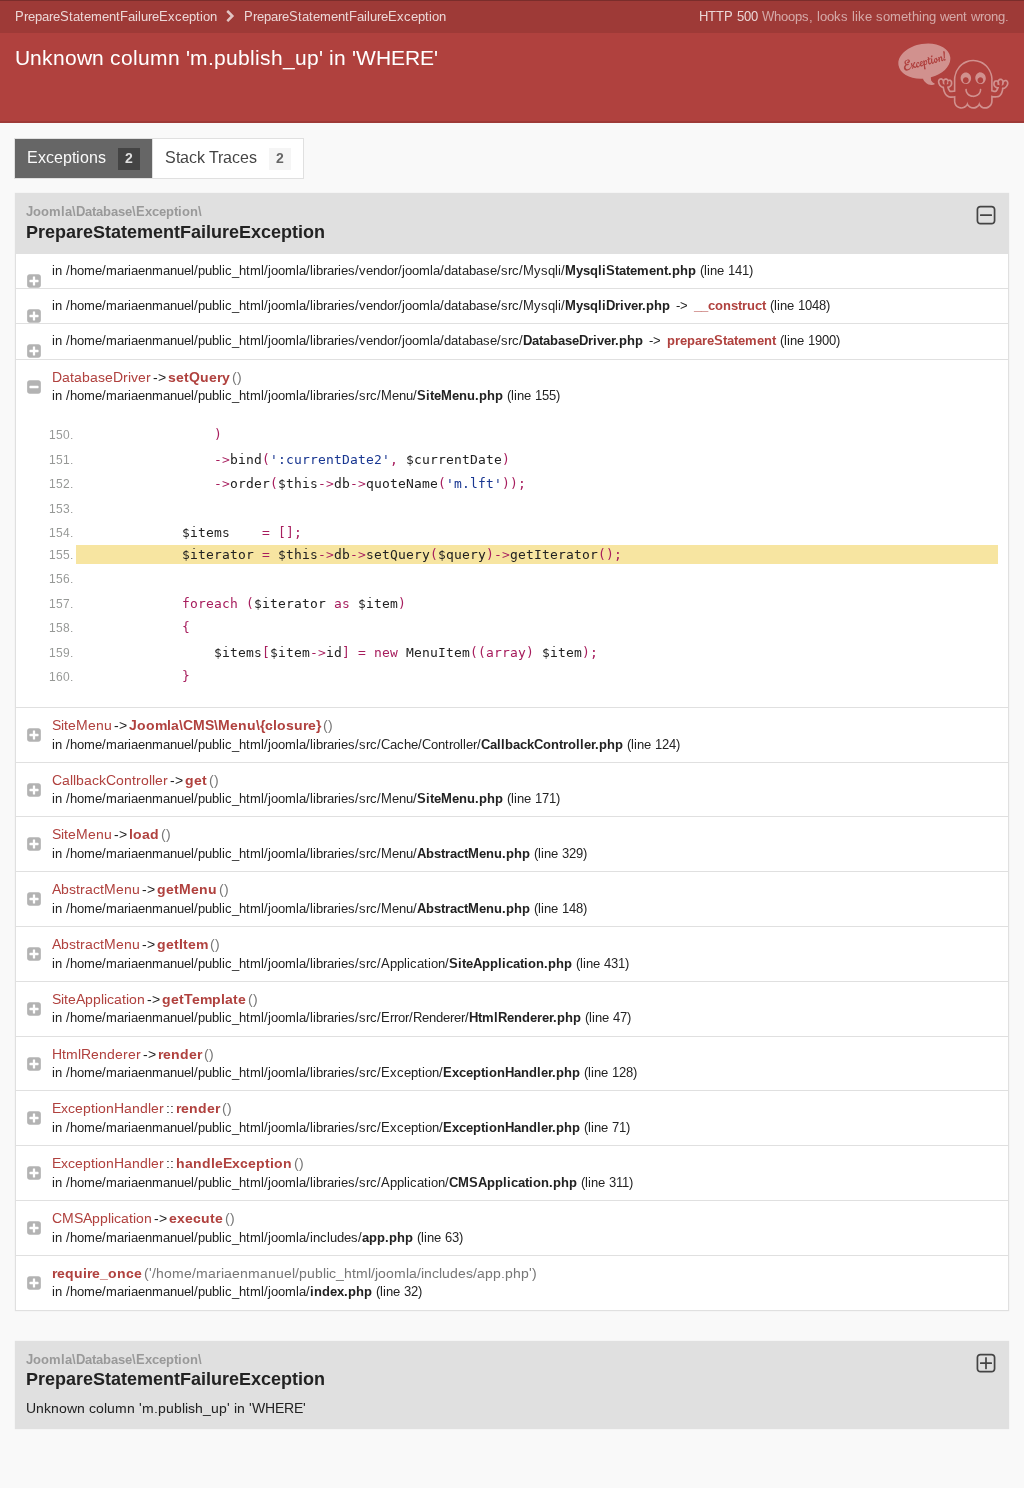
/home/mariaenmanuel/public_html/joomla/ (219, 1291)
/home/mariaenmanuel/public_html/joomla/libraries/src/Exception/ (323, 1072)
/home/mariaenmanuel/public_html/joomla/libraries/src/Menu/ (284, 395)
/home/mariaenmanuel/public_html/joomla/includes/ (239, 1237)
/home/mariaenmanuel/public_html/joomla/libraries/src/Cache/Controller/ (344, 744)
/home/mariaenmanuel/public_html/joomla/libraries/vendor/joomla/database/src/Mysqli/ (381, 270)
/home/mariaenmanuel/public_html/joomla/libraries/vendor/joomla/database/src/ (354, 340)
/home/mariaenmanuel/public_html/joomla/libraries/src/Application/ (319, 963)
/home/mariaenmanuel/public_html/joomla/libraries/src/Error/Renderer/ (323, 1017)
